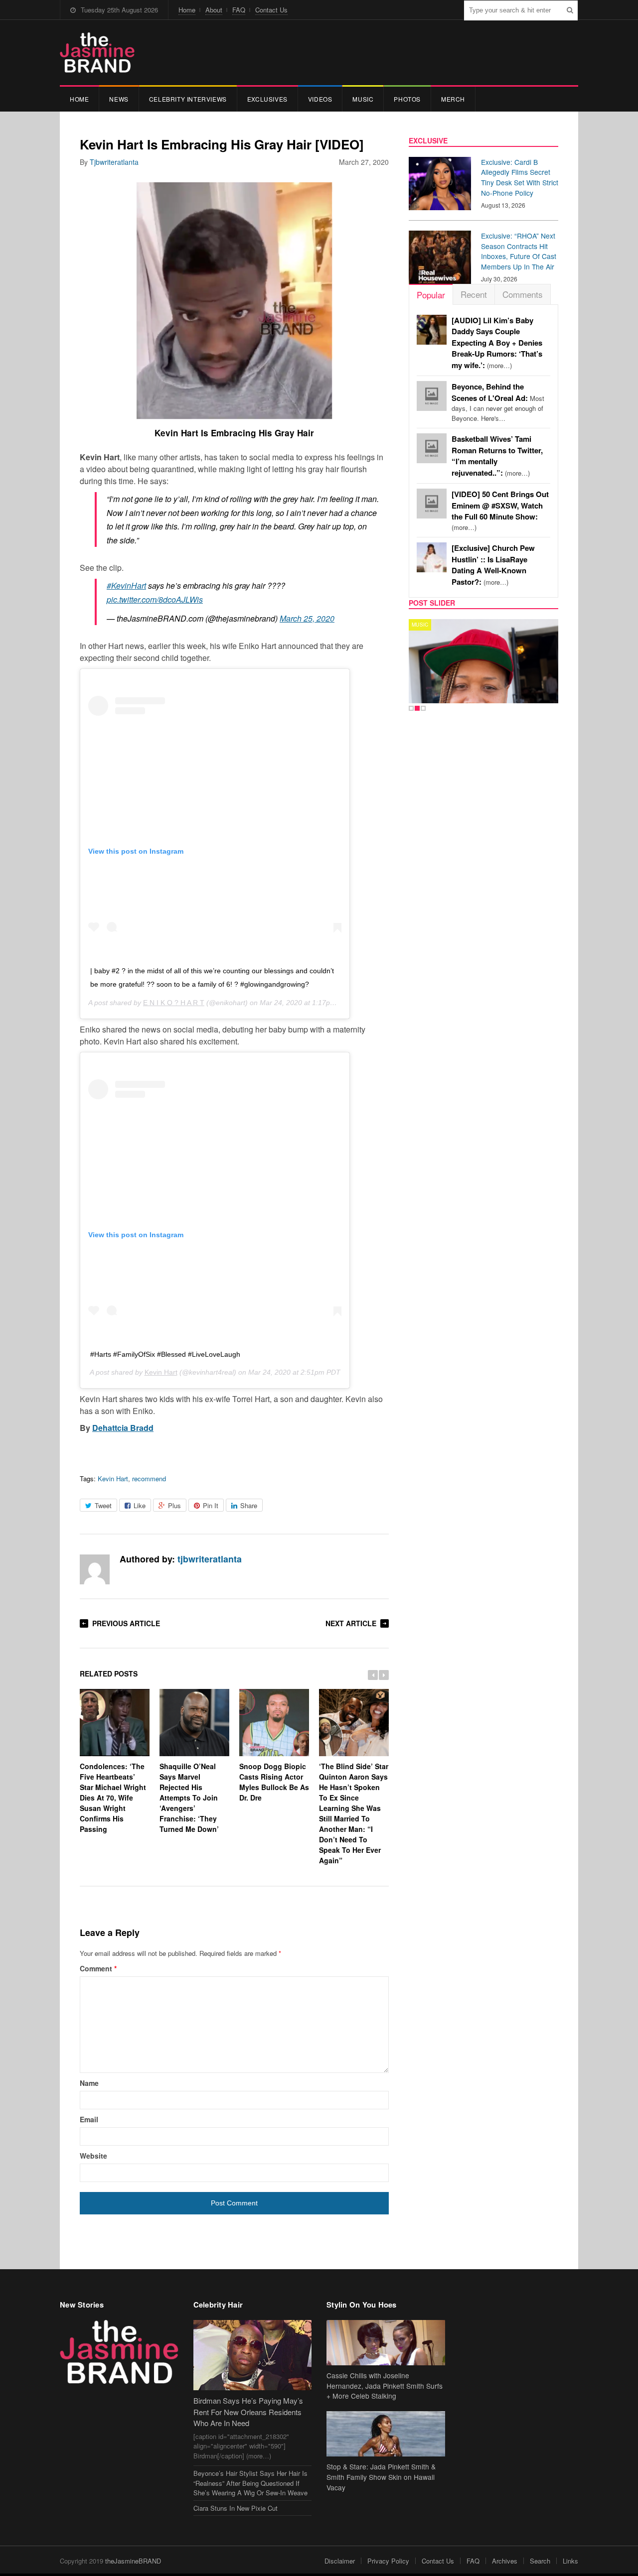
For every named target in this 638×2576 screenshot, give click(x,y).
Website (93, 2156)
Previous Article (126, 1623)
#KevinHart (126, 585)
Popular (431, 295)
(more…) (497, 343)
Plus (174, 1505)
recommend (149, 1479)
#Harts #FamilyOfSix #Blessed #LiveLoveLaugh (165, 1354)
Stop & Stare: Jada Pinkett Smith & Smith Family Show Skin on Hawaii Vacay (381, 2477)
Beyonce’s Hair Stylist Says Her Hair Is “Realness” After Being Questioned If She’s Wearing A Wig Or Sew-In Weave (250, 2483)
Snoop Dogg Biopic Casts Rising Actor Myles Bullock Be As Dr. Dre (274, 1782)
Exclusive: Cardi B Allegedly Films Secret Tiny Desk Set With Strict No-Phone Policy (520, 177)
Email (89, 2119)
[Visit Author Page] (95, 1569)
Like (140, 1505)
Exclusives (267, 99)
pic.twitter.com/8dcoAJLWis (155, 599)
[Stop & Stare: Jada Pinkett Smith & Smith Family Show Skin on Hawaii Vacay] (386, 2434)
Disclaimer (340, 2561)
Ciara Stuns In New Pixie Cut (236, 2508)
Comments (523, 294)
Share (249, 1505)
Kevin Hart (161, 1372)
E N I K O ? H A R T (174, 1003)
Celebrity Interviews (188, 99)
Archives (505, 2561)
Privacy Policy (388, 2561)
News (119, 99)
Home (187, 10)
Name (89, 2083)
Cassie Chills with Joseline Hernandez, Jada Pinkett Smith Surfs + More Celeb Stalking (385, 2386)
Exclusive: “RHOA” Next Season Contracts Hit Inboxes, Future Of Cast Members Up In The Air (519, 251)
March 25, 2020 (307, 618)
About (214, 10)
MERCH (453, 99)
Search (540, 2561)
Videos (320, 99)
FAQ (239, 10)
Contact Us (271, 10)
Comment (98, 1968)
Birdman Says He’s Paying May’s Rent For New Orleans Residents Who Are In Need (248, 2412)
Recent (474, 294)
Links (570, 2561)
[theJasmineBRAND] (97, 53)
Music (363, 99)
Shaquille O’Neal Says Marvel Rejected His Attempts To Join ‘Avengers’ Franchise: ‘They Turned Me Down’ (189, 1798)
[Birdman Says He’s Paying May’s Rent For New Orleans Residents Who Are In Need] (253, 2355)
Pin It (211, 1505)
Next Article (351, 1623)
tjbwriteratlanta (114, 162)
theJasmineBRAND (133, 2561)
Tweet (103, 1505)
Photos (407, 99)
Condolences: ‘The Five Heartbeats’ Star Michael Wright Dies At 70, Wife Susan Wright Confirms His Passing (113, 1798)
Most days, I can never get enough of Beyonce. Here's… (498, 402)
